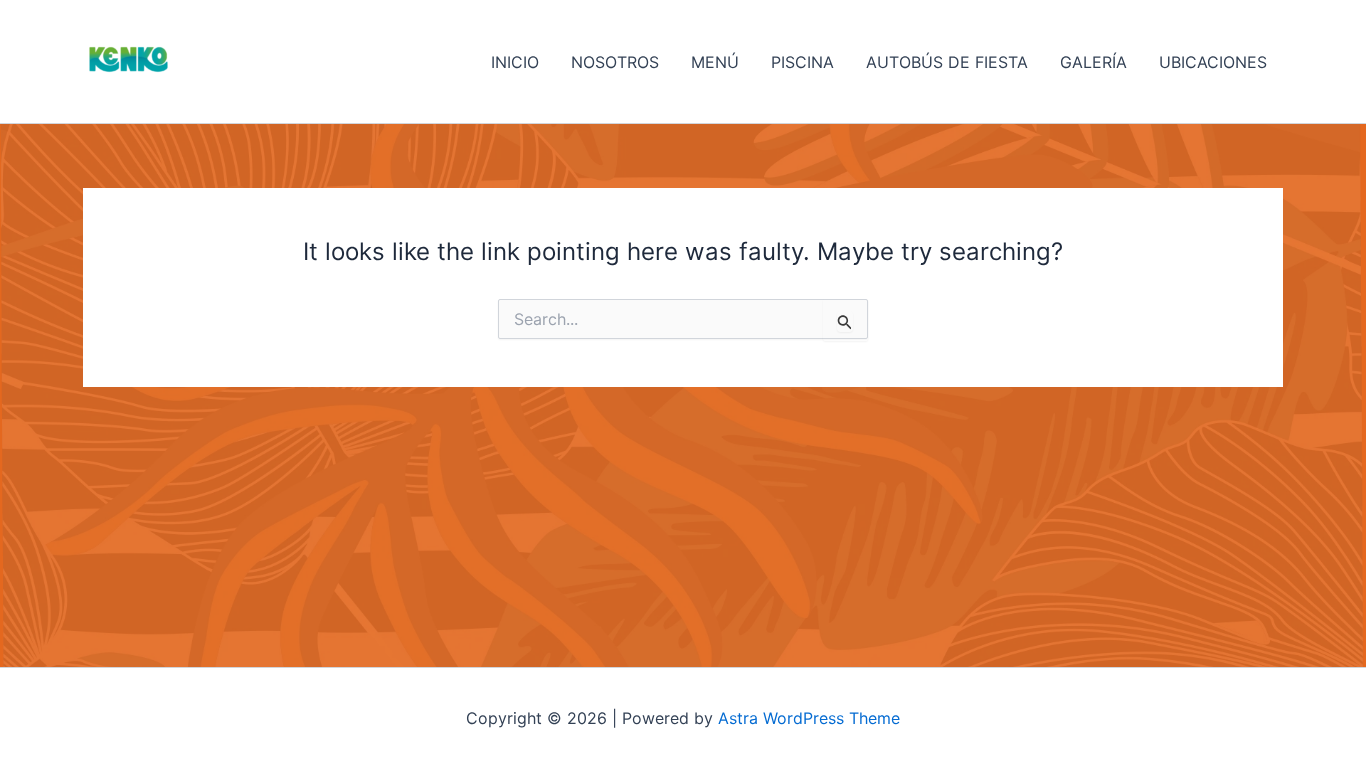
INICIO (515, 62)
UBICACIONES (1213, 62)
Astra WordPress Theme (809, 718)
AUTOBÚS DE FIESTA (947, 62)
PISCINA (802, 62)
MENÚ (715, 62)
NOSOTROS (615, 62)
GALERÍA (1093, 62)
